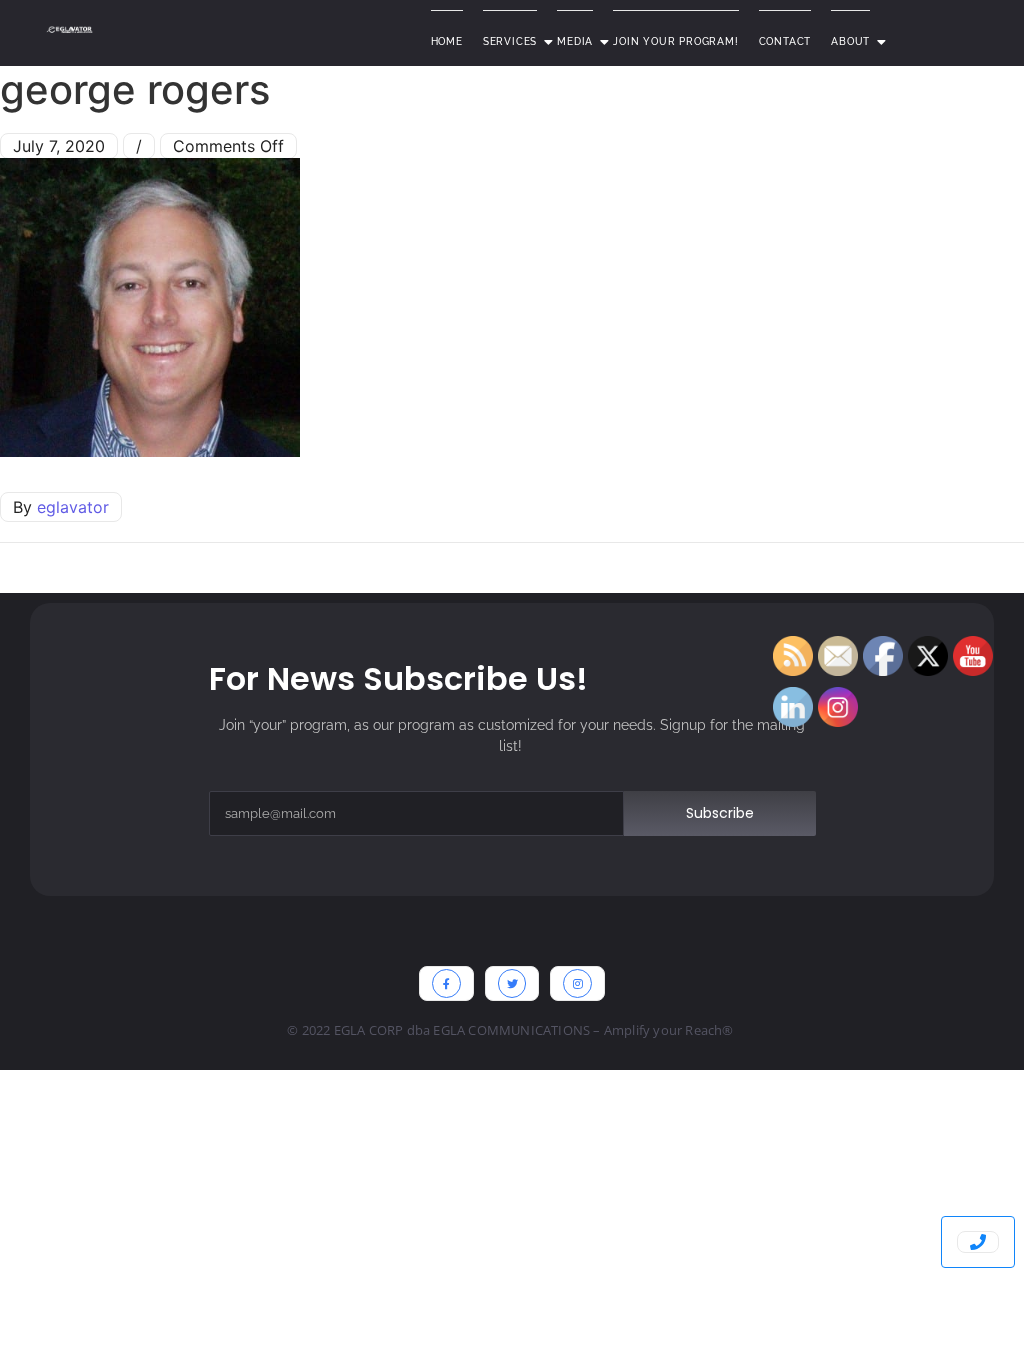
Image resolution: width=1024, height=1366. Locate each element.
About (850, 41)
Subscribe (720, 813)
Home (447, 41)
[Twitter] (512, 983)
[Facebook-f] (446, 983)
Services (510, 41)
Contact (785, 41)
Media (575, 41)
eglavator (73, 507)
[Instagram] (577, 983)
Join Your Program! (675, 41)
